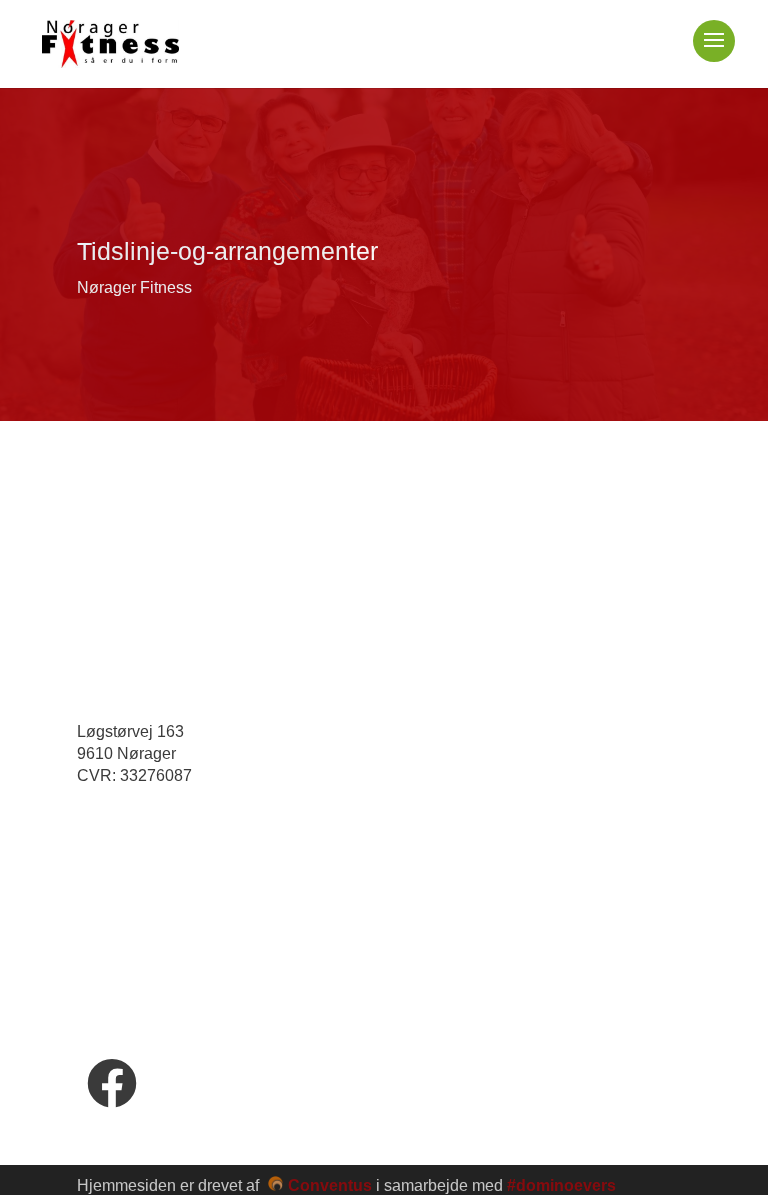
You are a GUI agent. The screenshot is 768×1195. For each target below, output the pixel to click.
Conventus (330, 1185)
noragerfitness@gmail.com (205, 830)
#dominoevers (561, 1185)
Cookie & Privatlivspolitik (172, 947)
